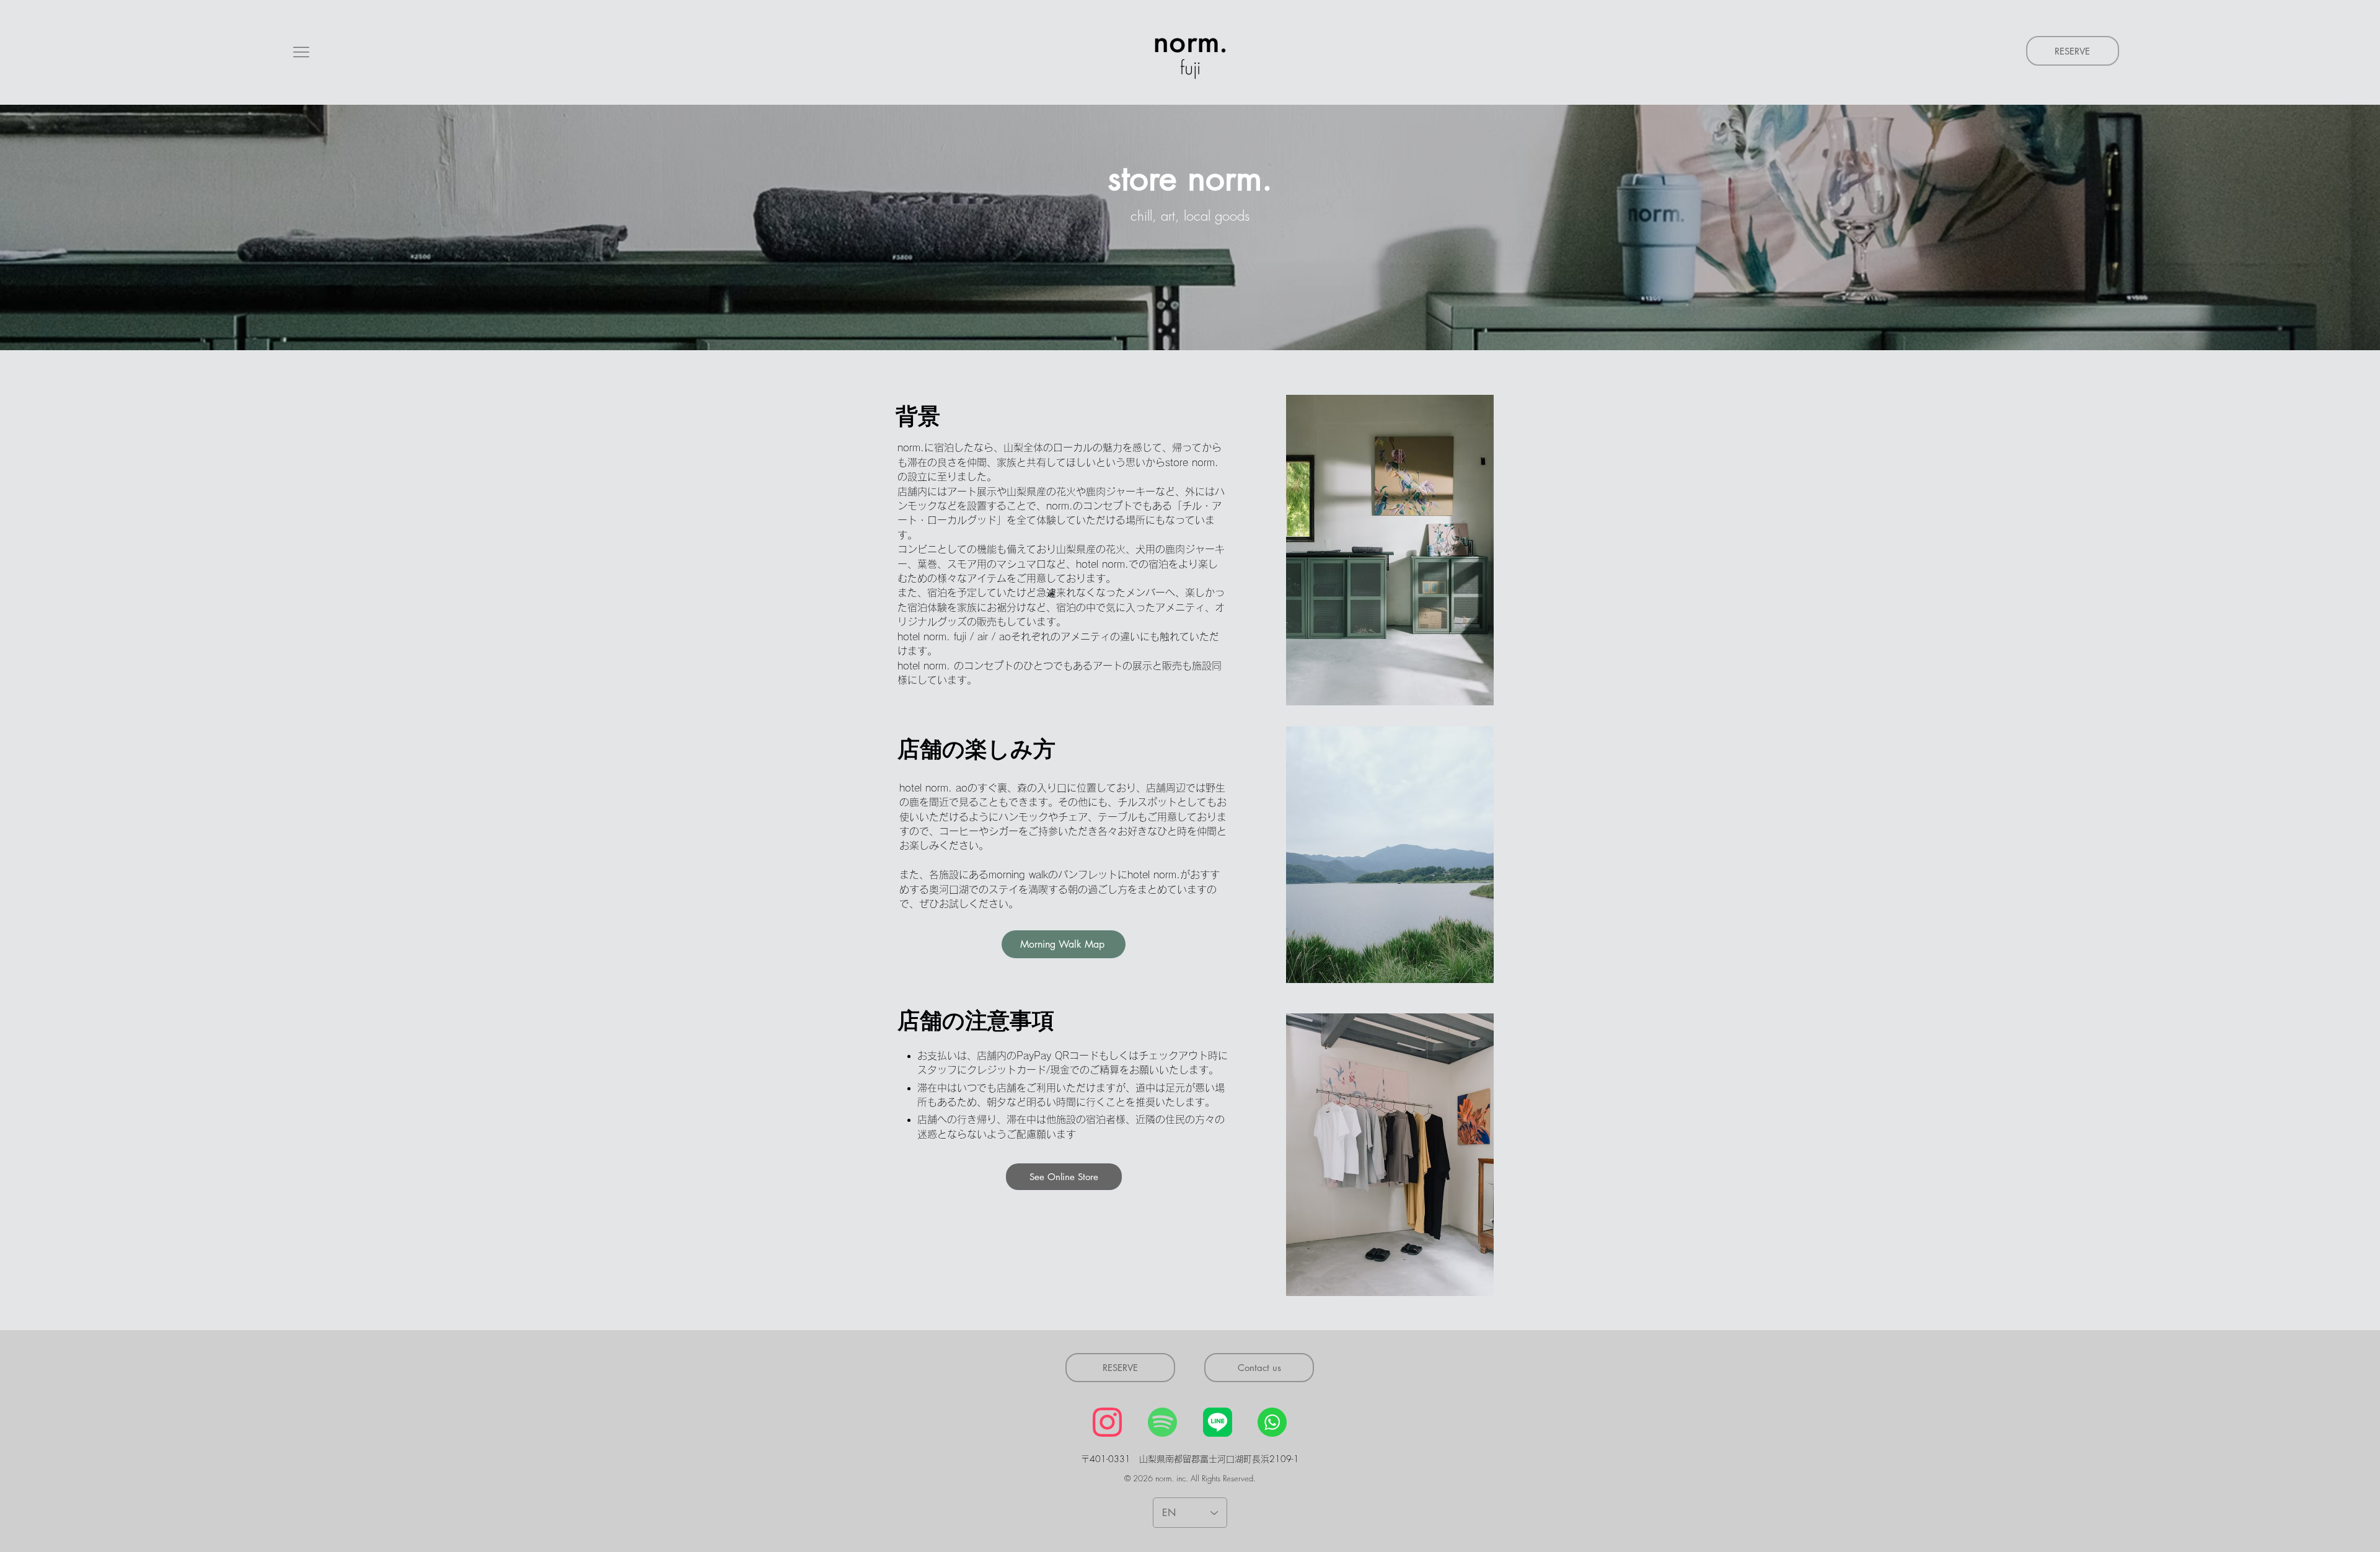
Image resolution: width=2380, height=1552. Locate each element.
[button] (301, 52)
